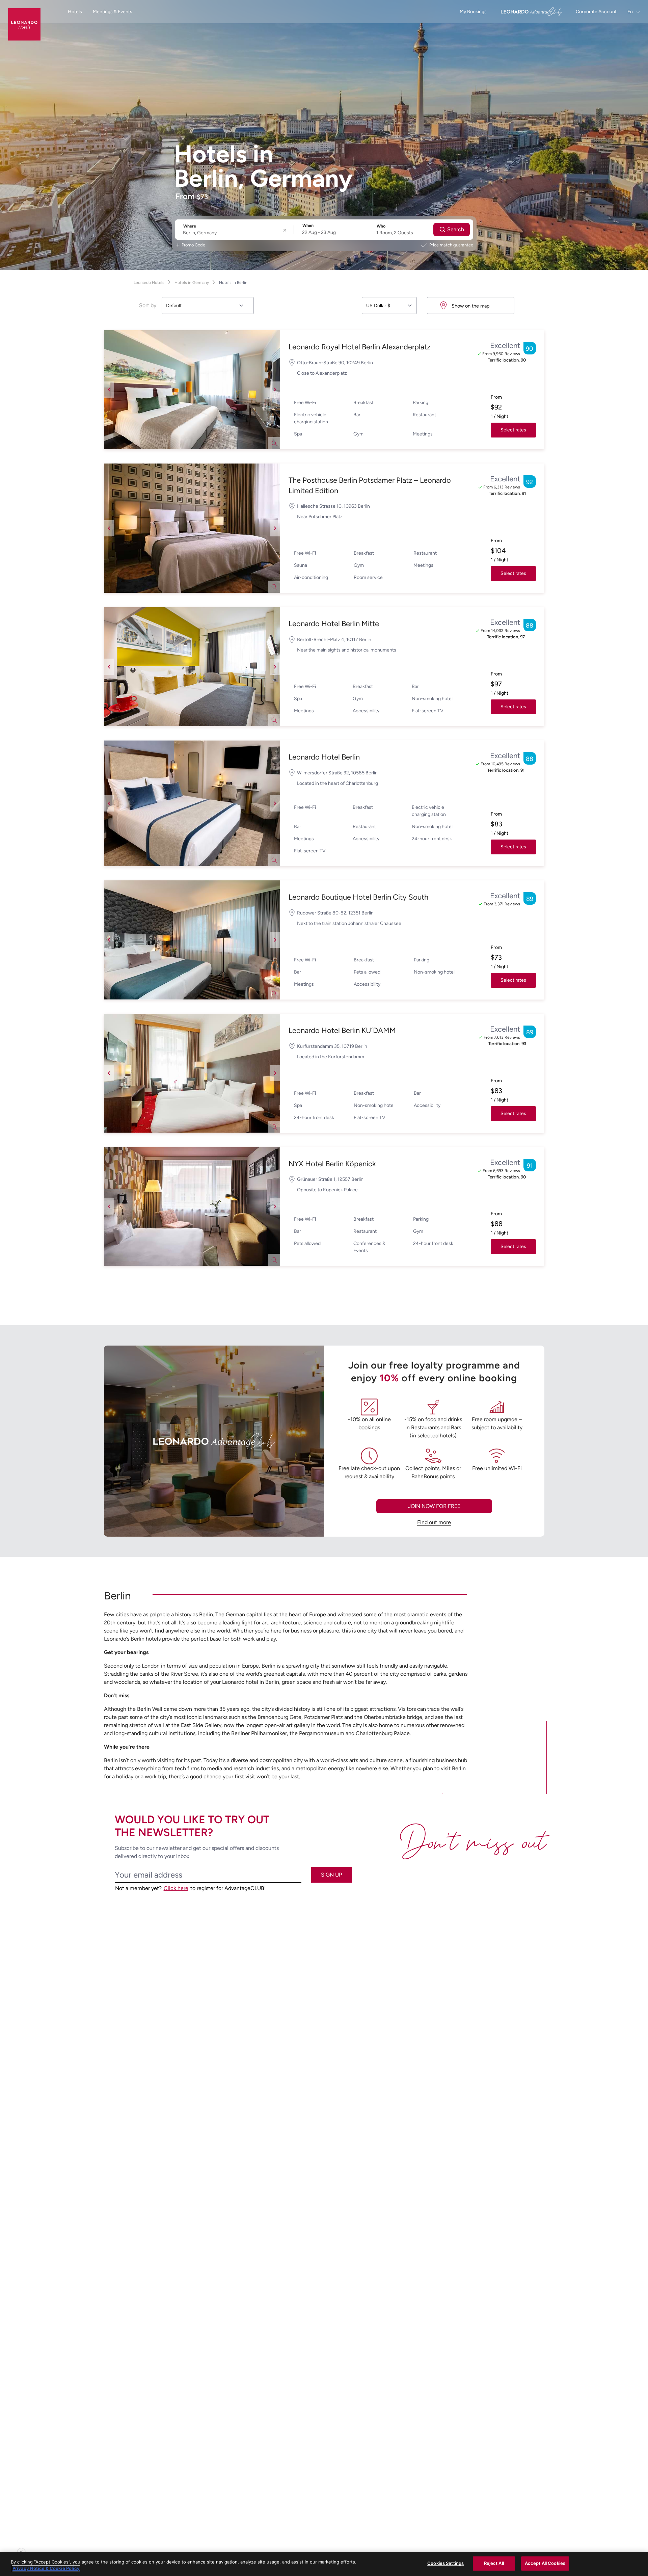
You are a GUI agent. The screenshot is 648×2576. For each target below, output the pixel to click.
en (631, 12)
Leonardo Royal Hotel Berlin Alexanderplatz (360, 347)
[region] (324, 2564)
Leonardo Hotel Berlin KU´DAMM (342, 1030)
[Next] (275, 390)
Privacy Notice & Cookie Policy (46, 2569)
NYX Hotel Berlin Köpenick (332, 1164)
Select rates (513, 430)
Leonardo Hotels (149, 283)
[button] (192, 390)
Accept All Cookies (545, 2563)
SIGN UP (331, 1875)
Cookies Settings (446, 2563)
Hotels (75, 12)
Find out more (434, 1522)
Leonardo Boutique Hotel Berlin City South (358, 897)
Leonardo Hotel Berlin (324, 757)
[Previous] (109, 390)
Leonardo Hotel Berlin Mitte (334, 624)
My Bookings (473, 12)
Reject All (494, 2563)
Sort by (148, 305)
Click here (176, 1888)
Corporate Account (596, 12)
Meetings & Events (113, 12)
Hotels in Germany (192, 283)
